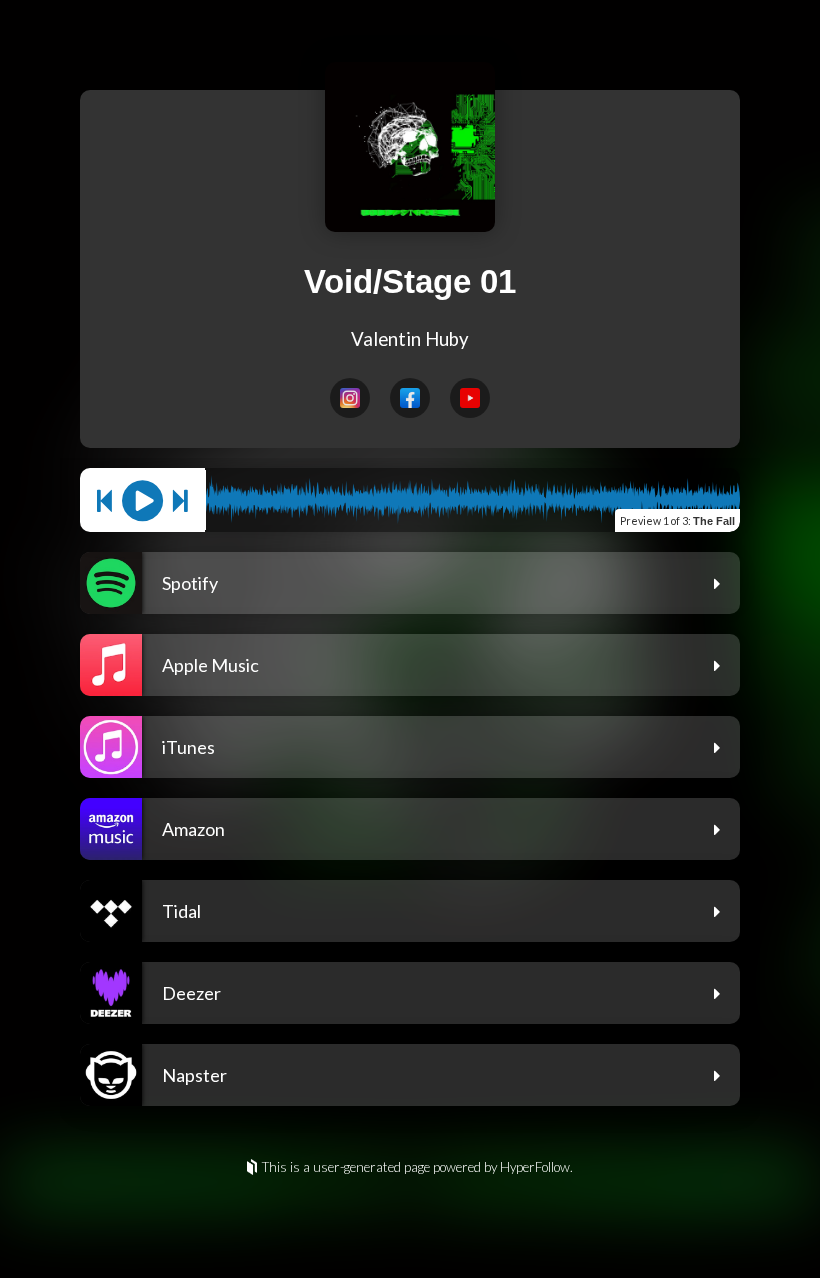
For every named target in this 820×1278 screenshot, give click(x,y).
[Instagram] (350, 398)
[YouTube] (470, 398)
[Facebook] (410, 398)
